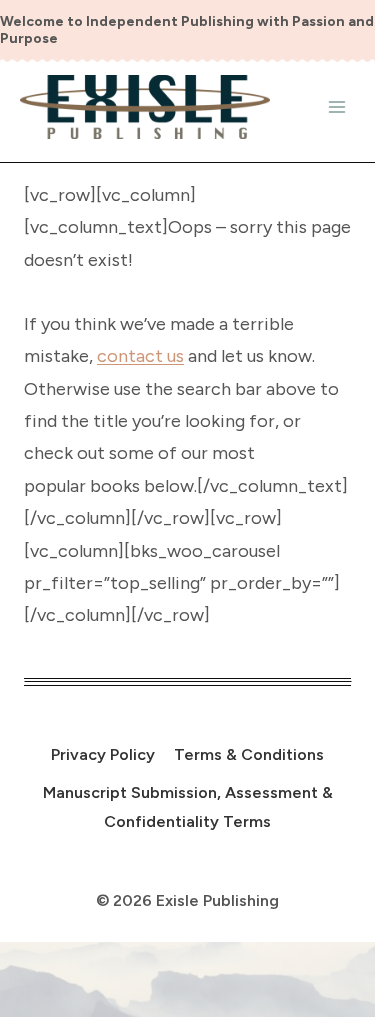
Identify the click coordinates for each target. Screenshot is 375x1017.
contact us (140, 356)
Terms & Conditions (249, 754)
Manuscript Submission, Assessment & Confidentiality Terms (188, 807)
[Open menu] (336, 106)
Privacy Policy (103, 754)
